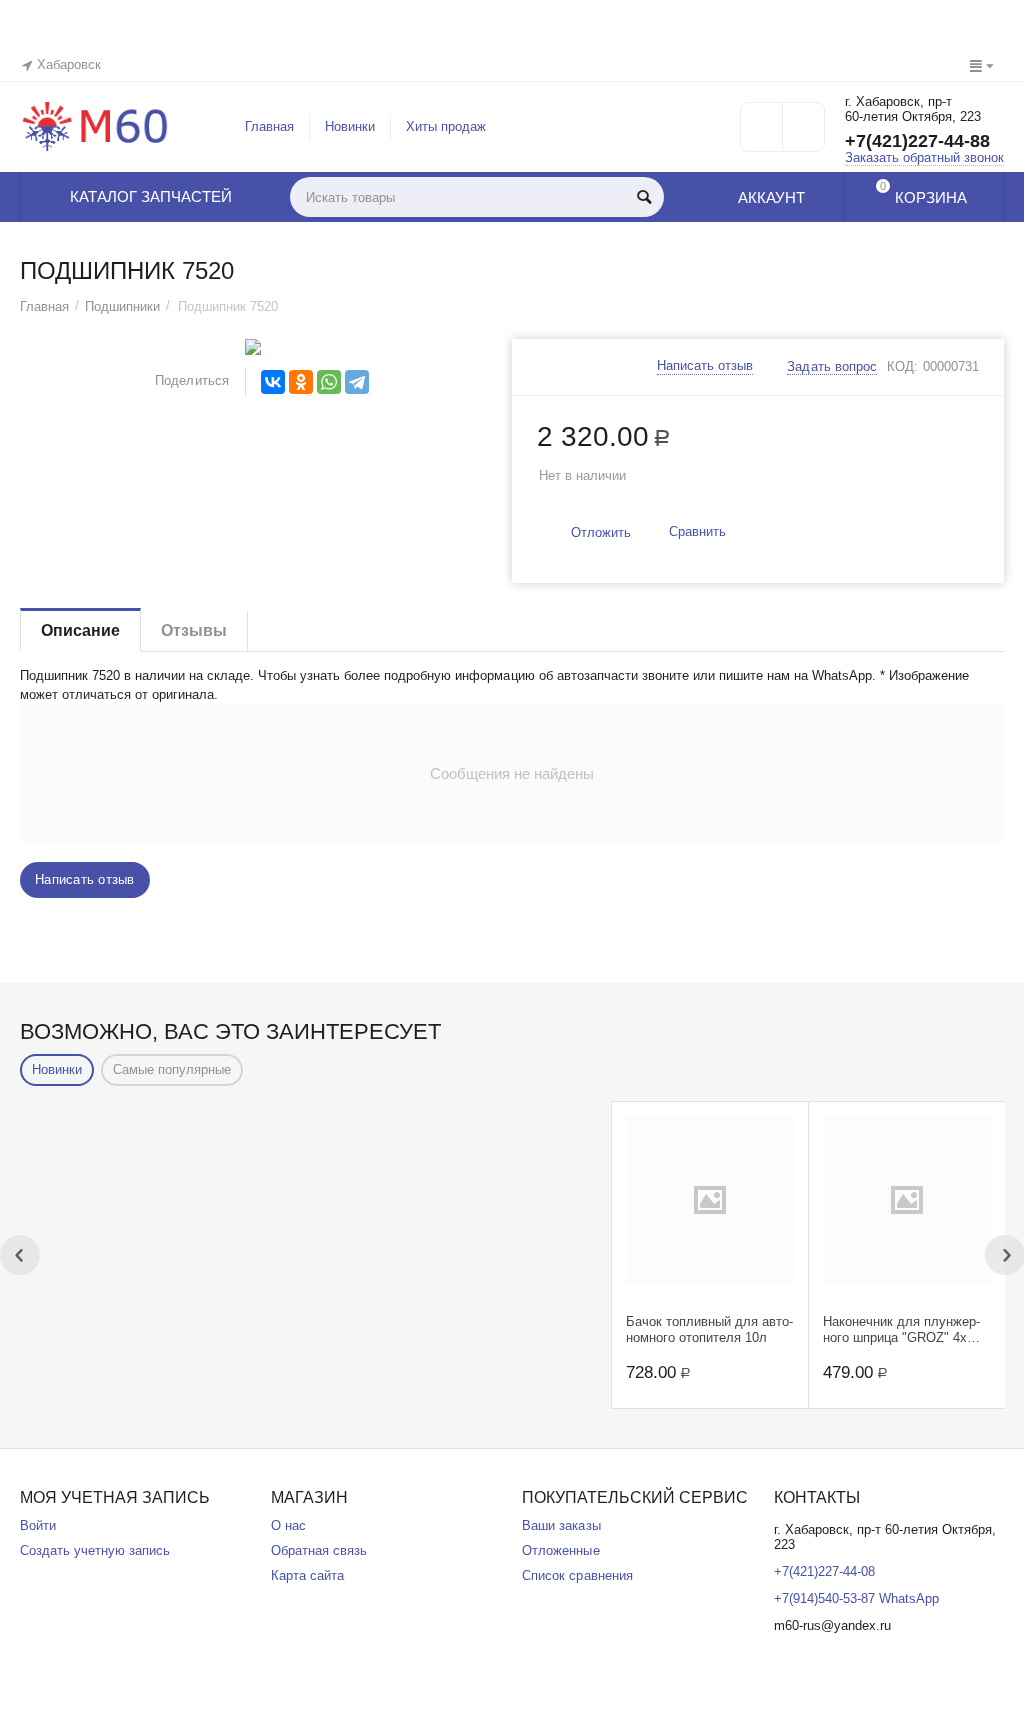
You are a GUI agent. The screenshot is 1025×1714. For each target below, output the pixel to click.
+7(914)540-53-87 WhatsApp (856, 1598)
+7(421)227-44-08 (824, 1571)
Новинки (350, 126)
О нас (288, 1525)
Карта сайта (307, 1575)
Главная (269, 126)
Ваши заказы (561, 1525)
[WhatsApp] (329, 382)
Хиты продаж (446, 126)
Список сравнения (577, 1575)
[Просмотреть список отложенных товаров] (761, 133)
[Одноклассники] (301, 382)
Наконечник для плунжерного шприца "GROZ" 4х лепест (901, 1330)
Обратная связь (319, 1550)
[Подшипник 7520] (253, 347)
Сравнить (697, 531)
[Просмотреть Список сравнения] (803, 133)
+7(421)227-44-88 (917, 141)
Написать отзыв (705, 366)
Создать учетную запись (95, 1550)
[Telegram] (357, 382)
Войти (38, 1525)
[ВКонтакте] (273, 382)
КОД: (902, 366)
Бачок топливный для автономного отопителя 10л (709, 1329)
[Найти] (644, 197)
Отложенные (560, 1550)
